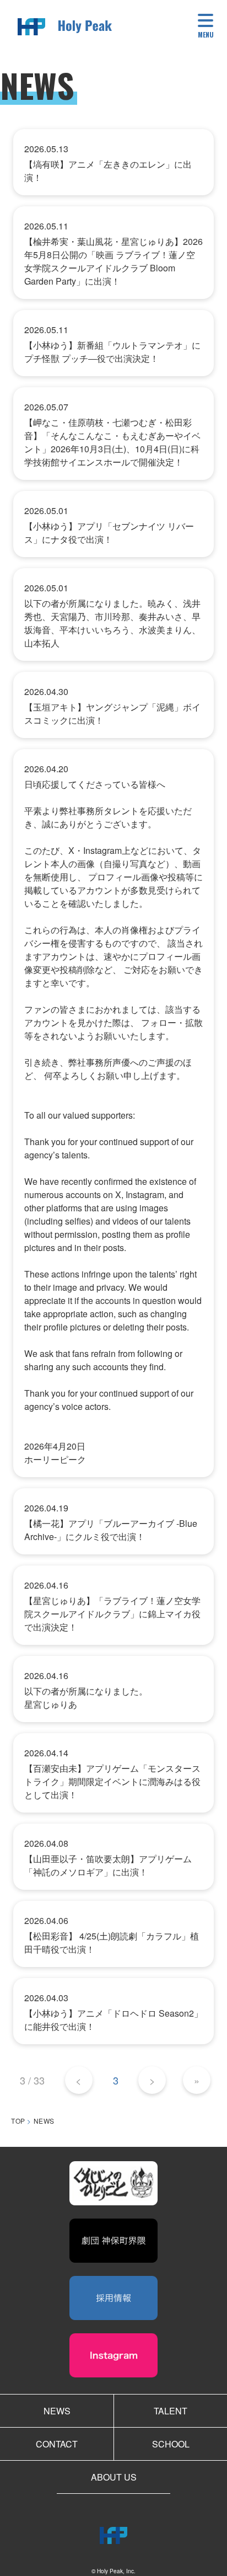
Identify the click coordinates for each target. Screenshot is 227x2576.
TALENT (171, 2411)
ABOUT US (114, 2477)
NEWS (57, 2411)
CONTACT (57, 2444)
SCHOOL (171, 2444)
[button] (206, 28)
